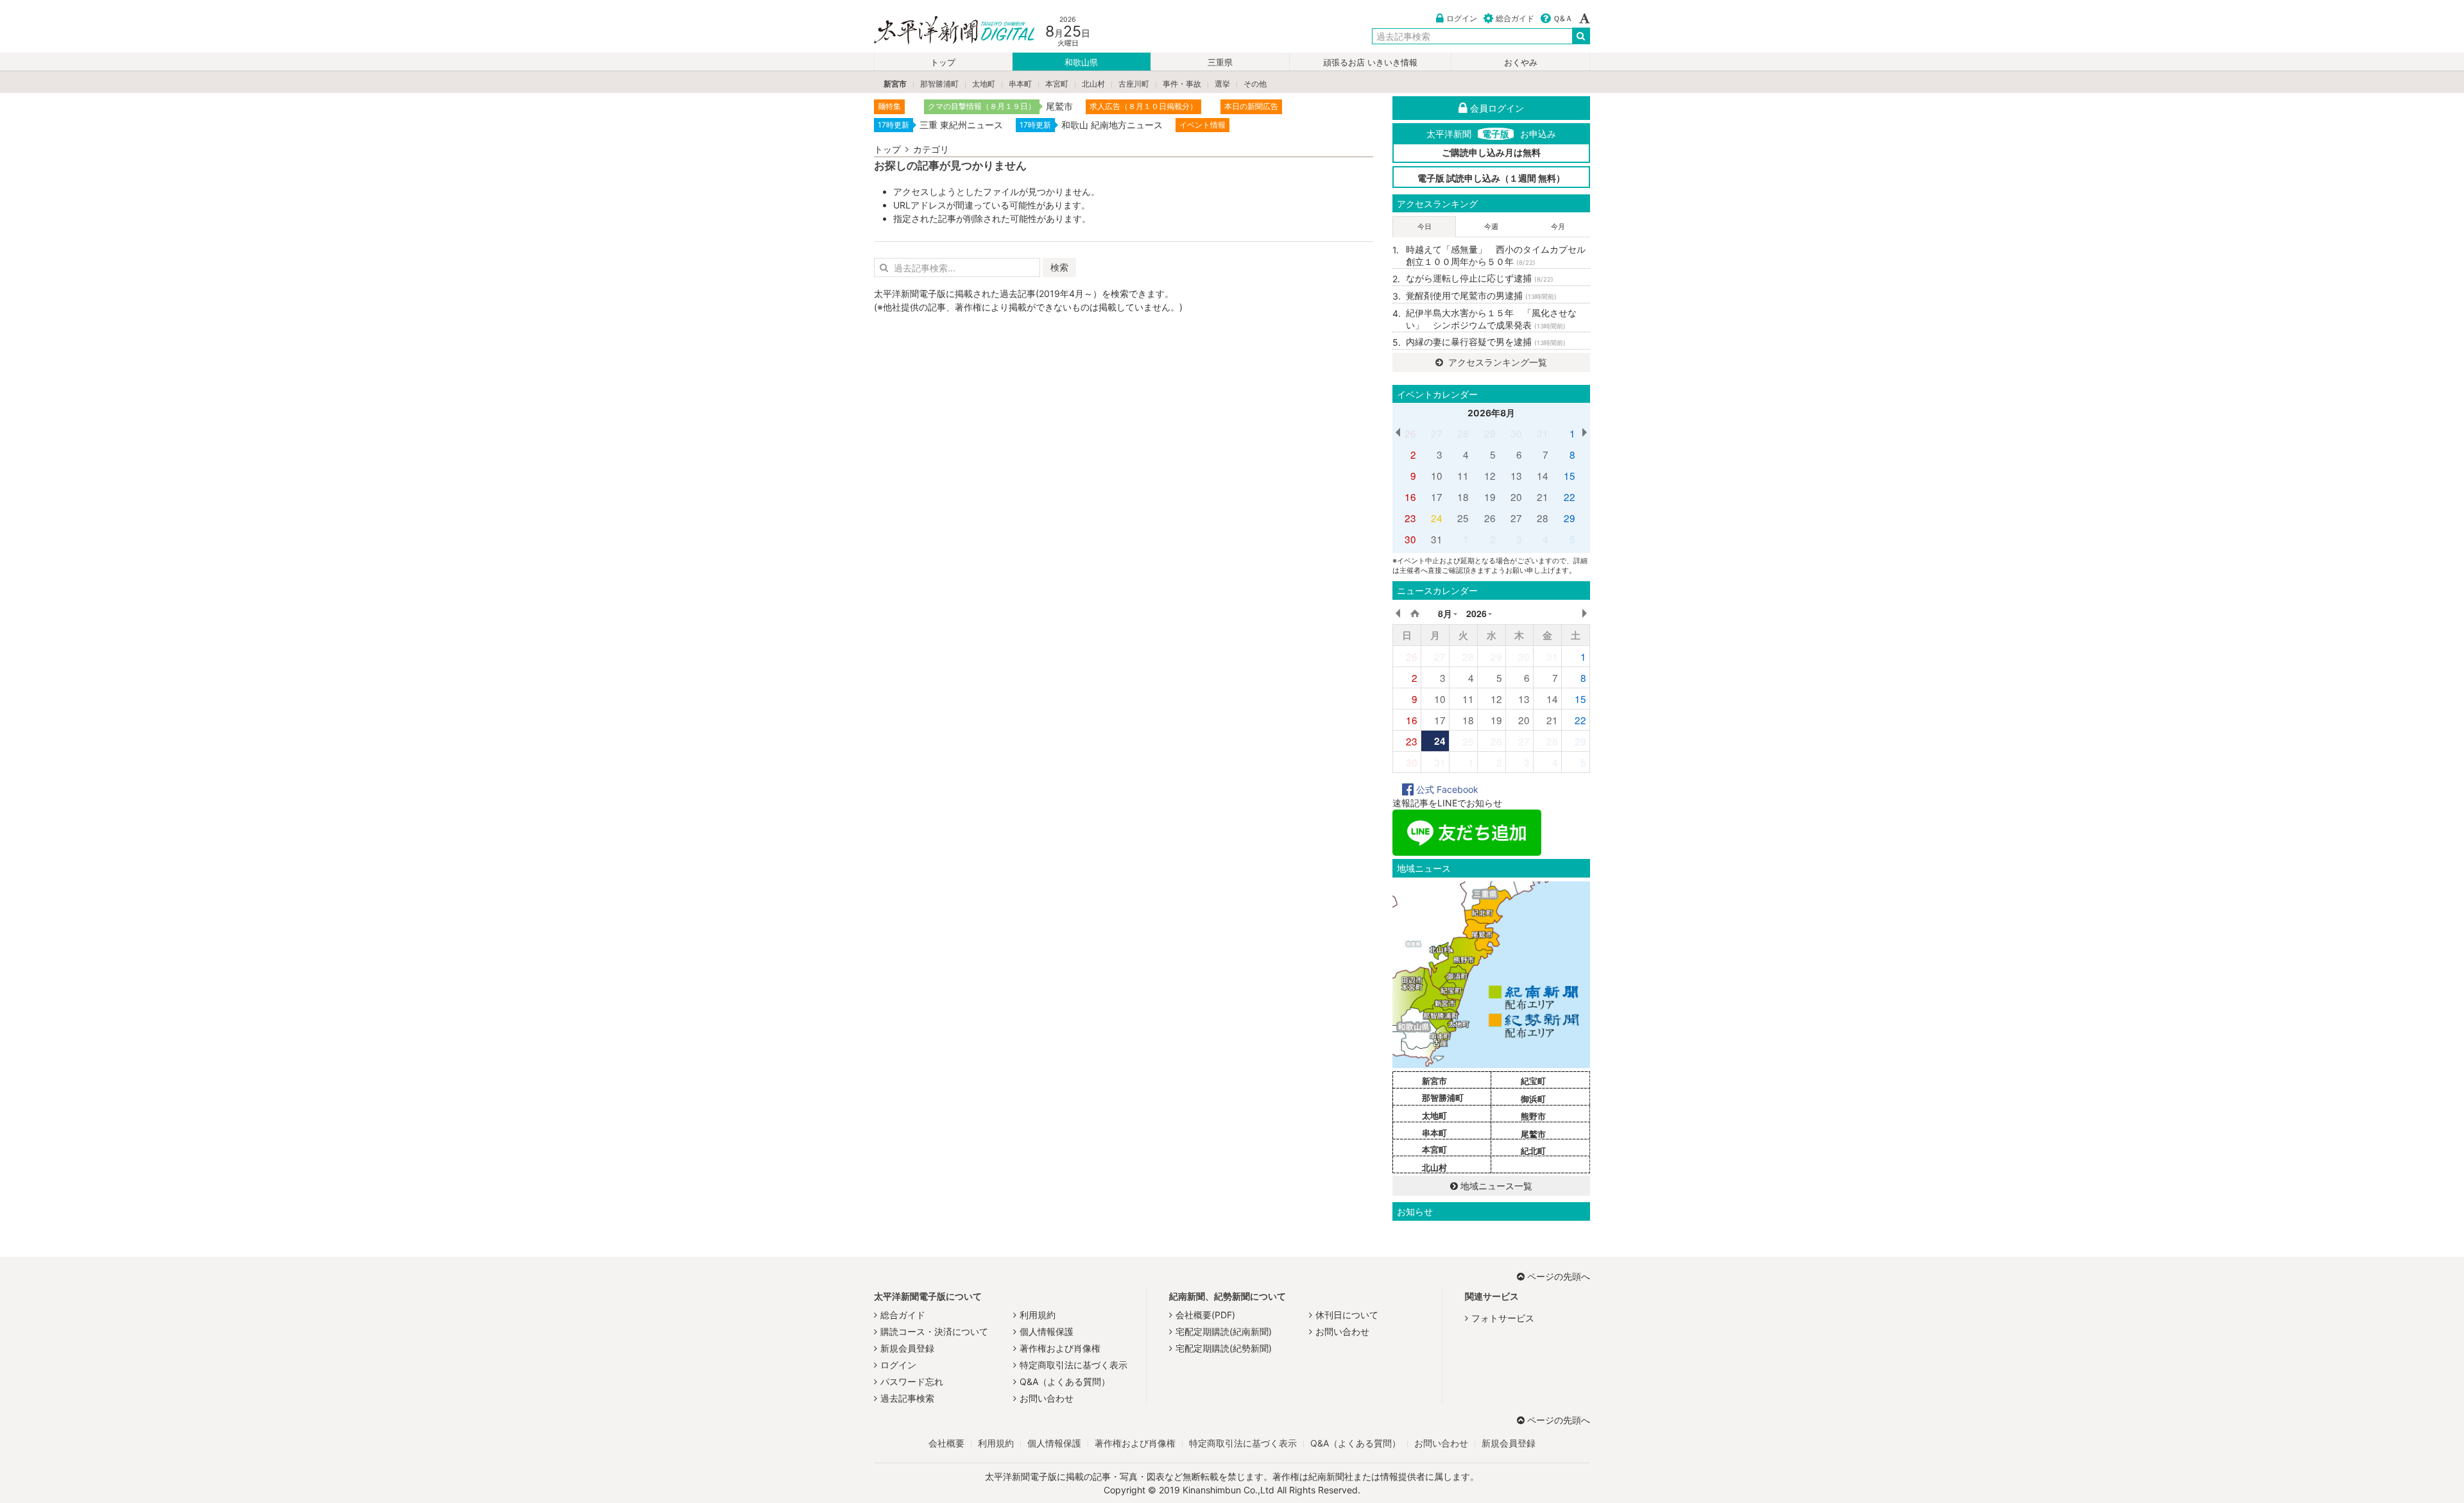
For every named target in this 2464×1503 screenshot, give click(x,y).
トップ (943, 63)
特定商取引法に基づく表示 (1074, 1365)
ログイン (1462, 18)
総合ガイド (1515, 18)
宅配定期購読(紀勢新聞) (1224, 1348)
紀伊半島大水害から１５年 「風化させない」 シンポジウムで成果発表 (1491, 319)
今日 (1425, 226)
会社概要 (946, 1443)
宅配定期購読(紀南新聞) (1224, 1331)
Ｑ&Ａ (1563, 18)
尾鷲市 (1533, 1134)
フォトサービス (1503, 1318)
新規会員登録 (907, 1348)
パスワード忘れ (912, 1381)
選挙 (1222, 84)
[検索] (1581, 36)
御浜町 (1533, 1099)
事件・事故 (1182, 84)
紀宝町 (1533, 1081)
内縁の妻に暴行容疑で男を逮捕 (1486, 342)
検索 (1059, 267)
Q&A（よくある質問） (1065, 1381)
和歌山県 (1081, 63)
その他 (1255, 84)
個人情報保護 (1047, 1331)
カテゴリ (931, 149)
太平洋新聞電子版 (945, 31)
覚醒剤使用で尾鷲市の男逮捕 (1481, 295)
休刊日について (1347, 1315)
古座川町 (1134, 84)
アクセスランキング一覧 (1496, 362)
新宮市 (895, 84)
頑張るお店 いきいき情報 (1370, 63)
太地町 (984, 84)
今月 (1558, 226)
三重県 (1220, 63)
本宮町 (1057, 84)
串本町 (1020, 84)
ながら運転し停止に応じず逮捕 (1480, 278)
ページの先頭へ (1559, 1276)
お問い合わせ (1047, 1398)
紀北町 (1533, 1151)
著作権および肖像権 (1060, 1348)
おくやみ (1521, 63)
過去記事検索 (907, 1398)
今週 (1491, 226)
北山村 (1093, 84)
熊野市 (1533, 1116)
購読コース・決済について (934, 1331)
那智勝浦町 (939, 84)
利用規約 (1038, 1315)
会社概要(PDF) (1205, 1315)
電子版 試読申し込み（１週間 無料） (1491, 178)
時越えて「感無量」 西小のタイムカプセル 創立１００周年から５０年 (1498, 256)
